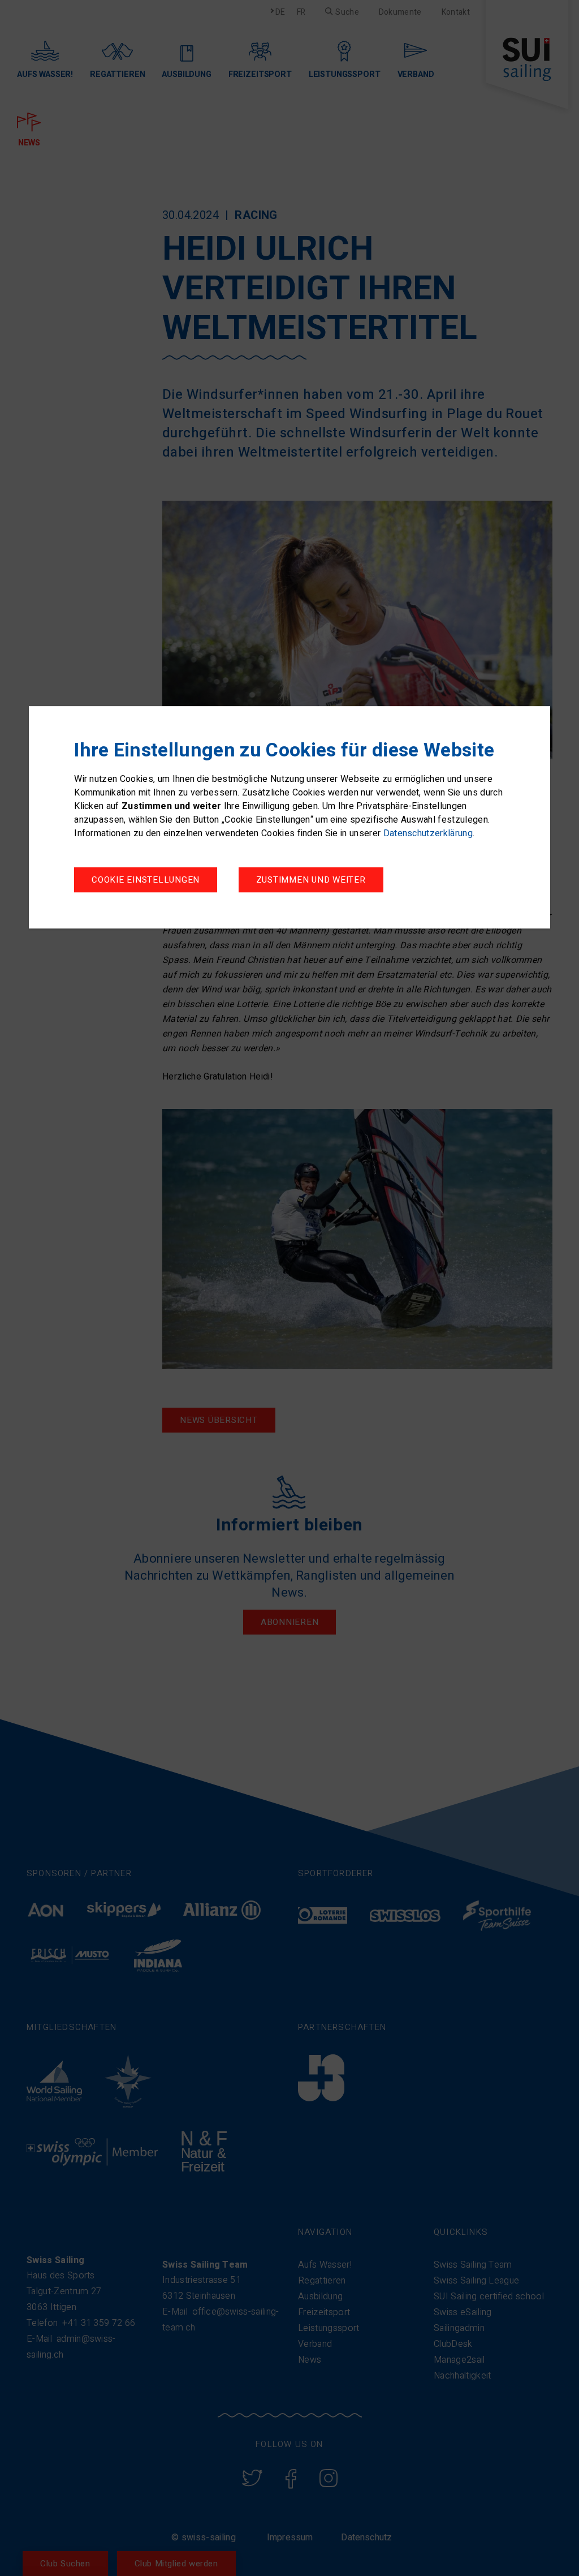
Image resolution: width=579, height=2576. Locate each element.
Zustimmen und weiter (311, 880)
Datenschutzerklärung (428, 833)
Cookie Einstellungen (146, 880)
